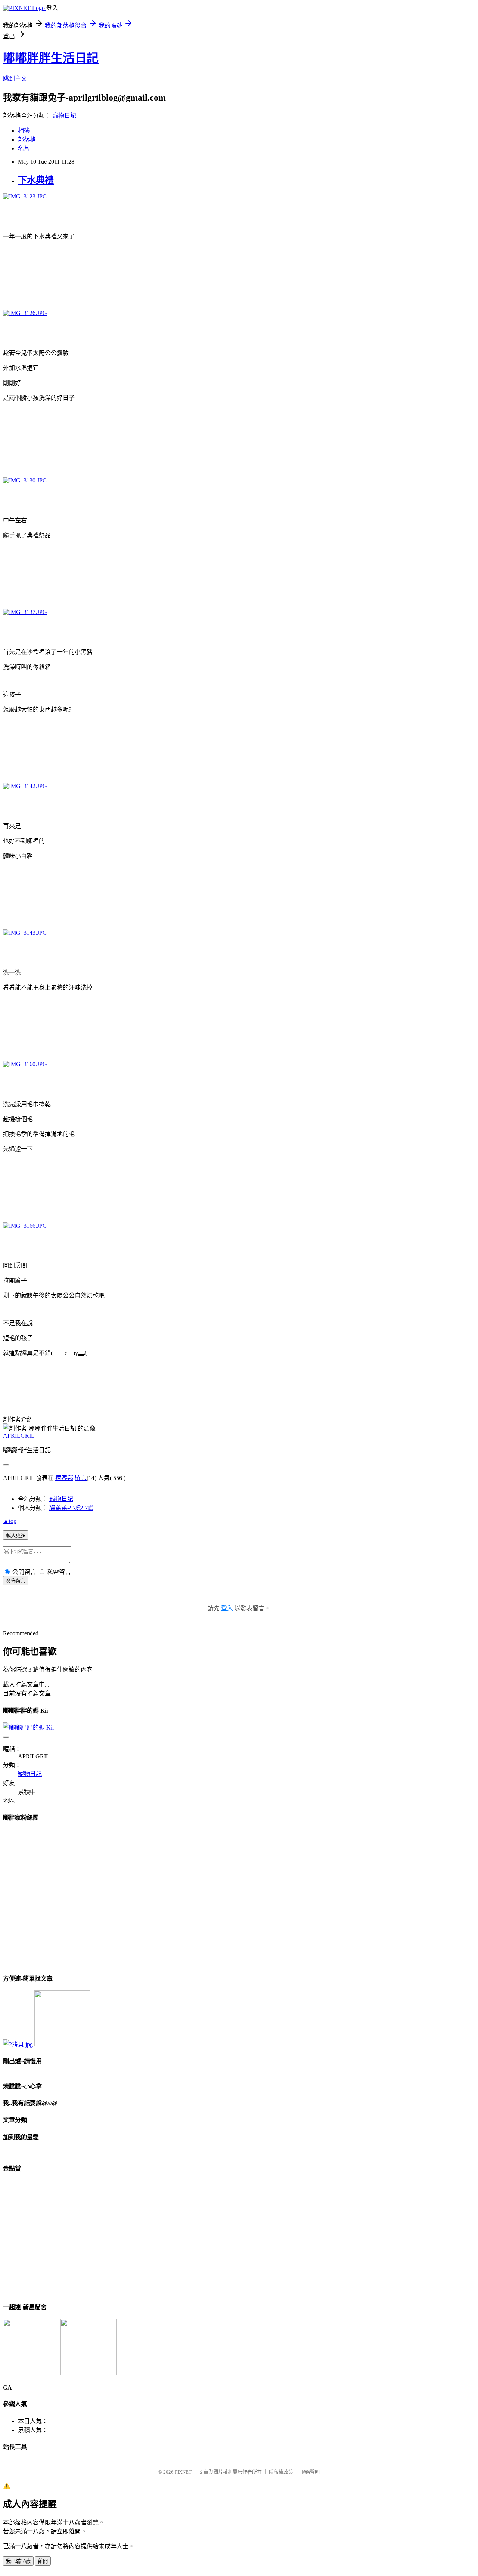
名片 (24, 149)
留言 (81, 1478)
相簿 (24, 131)
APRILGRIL (19, 1436)
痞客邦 (64, 1478)
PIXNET (183, 2472)
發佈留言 (16, 1581)
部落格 (27, 140)
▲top (10, 1521)
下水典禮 (36, 180)
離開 (43, 2561)
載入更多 (16, 1535)
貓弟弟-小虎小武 (71, 1508)
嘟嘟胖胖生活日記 (51, 58)
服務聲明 (310, 2472)
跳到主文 (15, 79)
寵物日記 (64, 116)
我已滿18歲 (18, 2561)
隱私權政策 (281, 2472)
